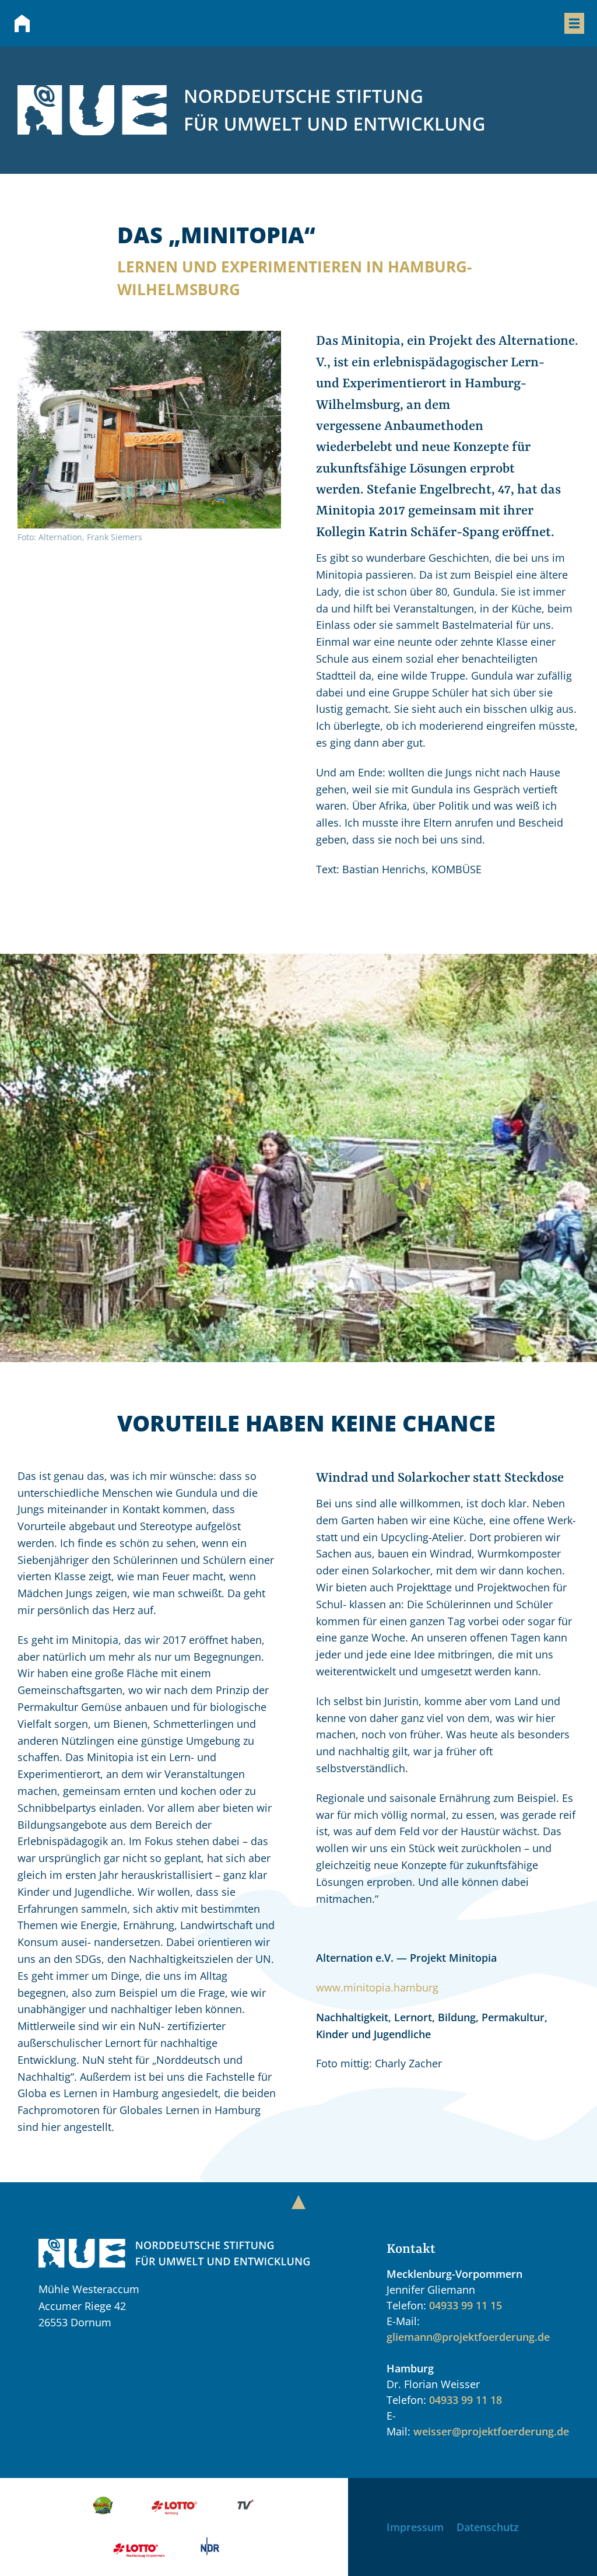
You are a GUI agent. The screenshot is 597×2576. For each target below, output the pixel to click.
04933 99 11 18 (466, 2400)
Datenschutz (488, 2527)
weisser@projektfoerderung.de (491, 2431)
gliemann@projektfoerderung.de (468, 2337)
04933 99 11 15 (466, 2305)
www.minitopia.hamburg (377, 1987)
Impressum (415, 2527)
